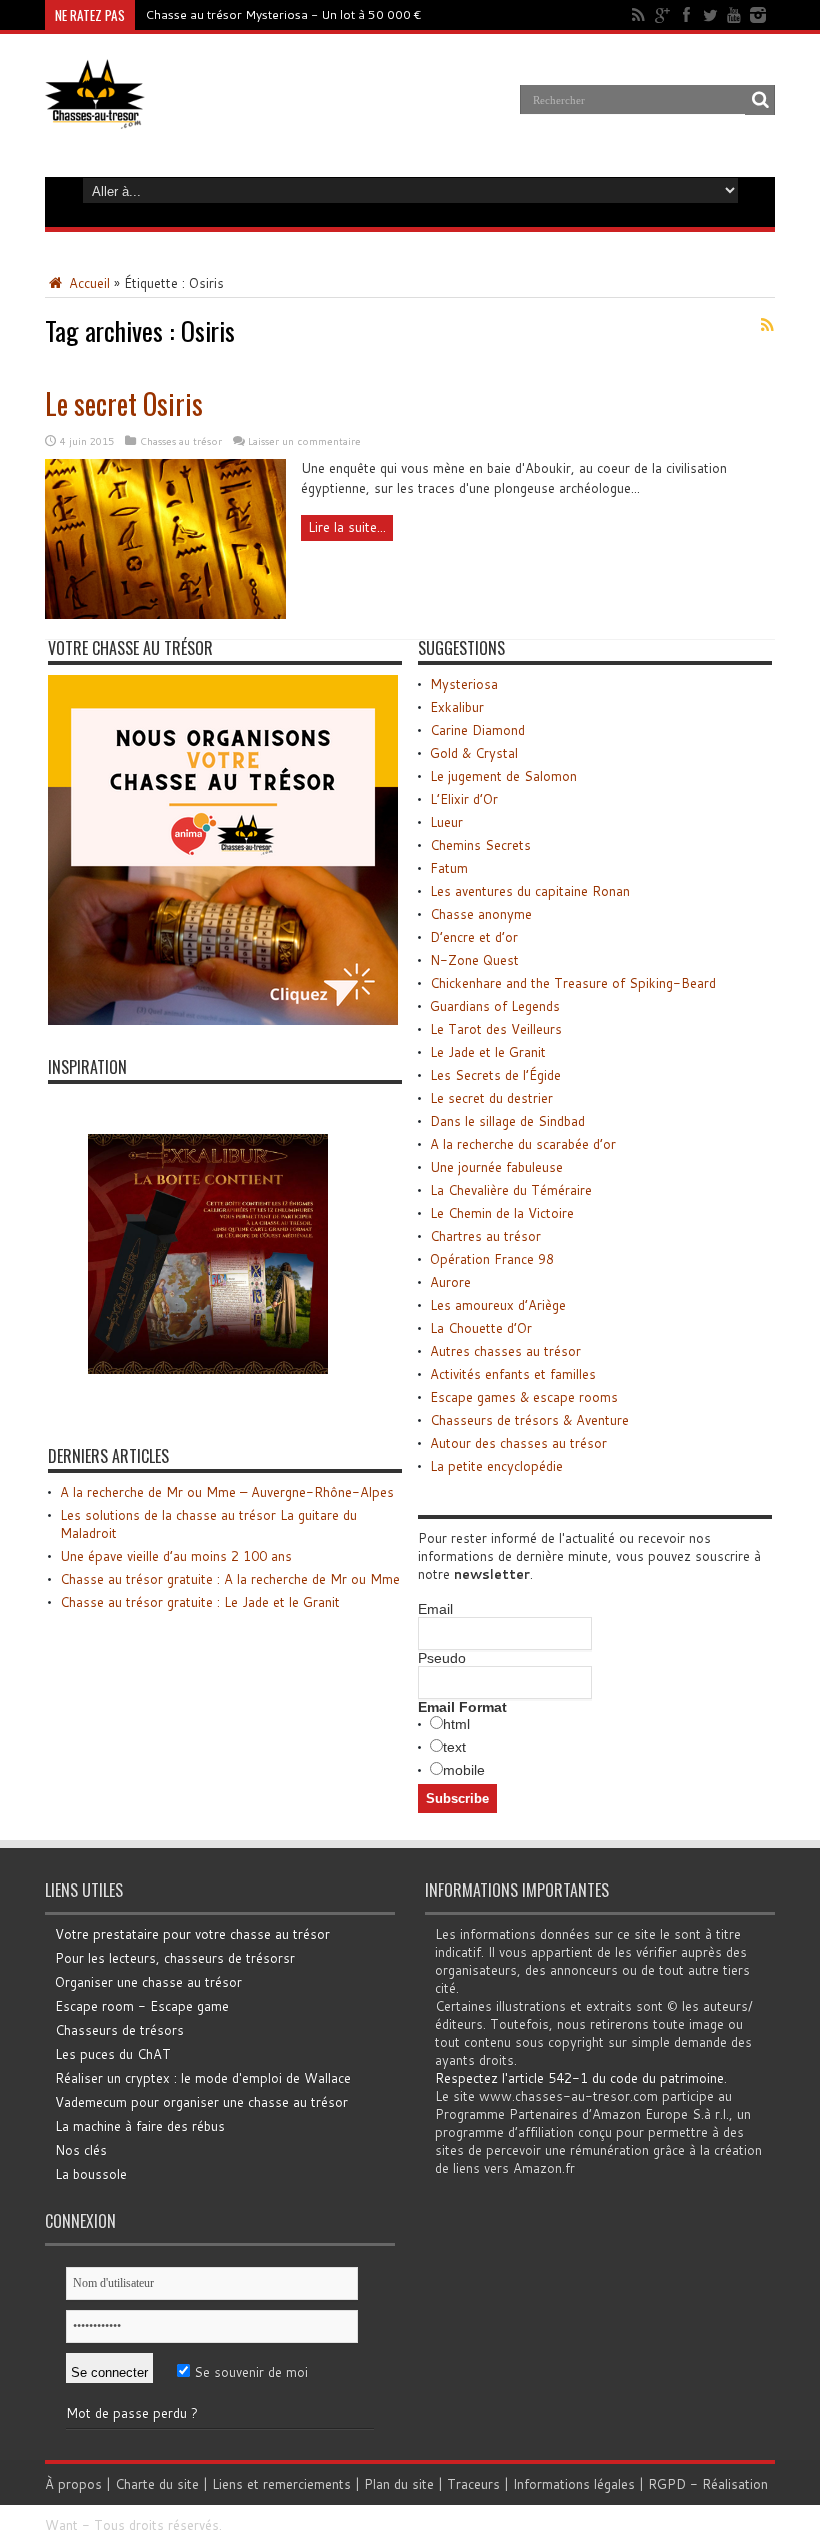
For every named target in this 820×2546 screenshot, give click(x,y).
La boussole (91, 2174)
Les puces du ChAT (113, 2054)
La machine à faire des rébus (140, 2126)
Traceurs (473, 2484)
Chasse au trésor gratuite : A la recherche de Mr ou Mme (230, 1579)
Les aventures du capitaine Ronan (530, 891)
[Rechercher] (760, 100)
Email (435, 1609)
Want (61, 2525)
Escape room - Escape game (142, 2006)
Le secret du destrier (491, 1098)
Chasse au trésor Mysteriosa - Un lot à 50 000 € (283, 14)
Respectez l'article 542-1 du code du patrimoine (579, 2078)
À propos (73, 2484)
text (454, 1747)
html (456, 1724)
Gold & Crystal (474, 753)
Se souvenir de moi (249, 2372)
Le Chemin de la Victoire (502, 1213)
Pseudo (442, 1658)
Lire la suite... (347, 527)
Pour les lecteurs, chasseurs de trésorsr (175, 1958)
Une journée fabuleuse (496, 1167)
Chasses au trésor (181, 441)
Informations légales (574, 2484)
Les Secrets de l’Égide (495, 1075)
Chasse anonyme (481, 914)
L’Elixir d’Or (464, 799)
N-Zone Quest (474, 960)
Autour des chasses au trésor (518, 1443)
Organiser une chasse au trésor (148, 1982)
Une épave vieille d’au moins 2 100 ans (176, 1556)
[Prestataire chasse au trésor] (223, 1020)
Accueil (87, 283)
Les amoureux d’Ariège (498, 1305)
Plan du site (399, 2484)
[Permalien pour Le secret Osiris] (165, 614)
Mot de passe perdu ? (132, 2413)
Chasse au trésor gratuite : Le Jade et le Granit (200, 1602)
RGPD (667, 2484)
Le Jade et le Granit (488, 1052)
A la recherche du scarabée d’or (523, 1144)
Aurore (450, 1282)
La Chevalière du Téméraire (511, 1190)
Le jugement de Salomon (503, 776)
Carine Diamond (477, 730)
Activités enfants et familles (513, 1374)
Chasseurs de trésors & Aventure (529, 1420)
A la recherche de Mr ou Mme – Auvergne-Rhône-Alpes (227, 1492)
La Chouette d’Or (481, 1328)
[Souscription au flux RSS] (767, 325)
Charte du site (157, 2484)
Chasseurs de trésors (119, 2030)
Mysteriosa (464, 684)
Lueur (446, 822)
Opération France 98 (492, 1259)
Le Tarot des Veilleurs (496, 1029)
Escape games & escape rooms (524, 1397)
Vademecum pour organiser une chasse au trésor (201, 2102)
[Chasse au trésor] (95, 114)
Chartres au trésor (485, 1236)
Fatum (449, 868)
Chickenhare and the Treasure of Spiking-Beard (573, 983)
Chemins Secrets (480, 845)
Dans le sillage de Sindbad (507, 1121)
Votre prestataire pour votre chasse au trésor (192, 1934)
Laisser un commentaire (304, 441)
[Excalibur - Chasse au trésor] (208, 1409)
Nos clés (81, 2150)
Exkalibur (457, 707)
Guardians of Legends (495, 1006)
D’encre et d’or (474, 937)
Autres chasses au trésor (505, 1351)
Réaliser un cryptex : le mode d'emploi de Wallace (203, 2078)
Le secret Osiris (124, 403)
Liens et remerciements (281, 2484)
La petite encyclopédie (496, 1466)
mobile (464, 1770)
